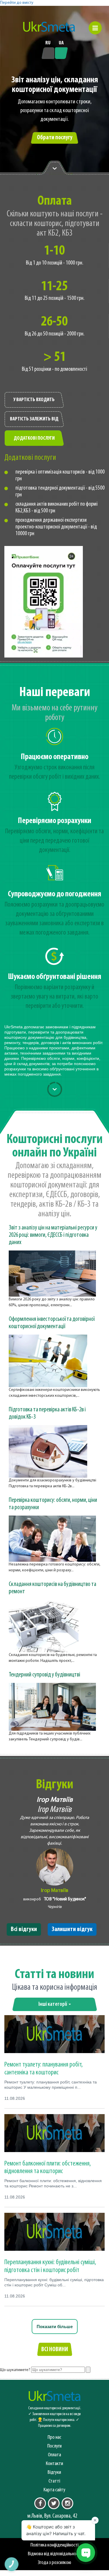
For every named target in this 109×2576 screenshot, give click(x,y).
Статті (54, 2481)
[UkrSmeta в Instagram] (67, 2503)
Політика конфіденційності (54, 2545)
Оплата (54, 2455)
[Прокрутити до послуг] (55, 1089)
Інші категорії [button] (53, 2004)
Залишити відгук (72, 1929)
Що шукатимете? (15, 2370)
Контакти (54, 2464)
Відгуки (54, 2472)
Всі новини (55, 2350)
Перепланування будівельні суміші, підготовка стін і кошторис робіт (50, 2266)
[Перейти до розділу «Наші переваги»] (55, 168)
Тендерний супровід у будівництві (44, 1675)
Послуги (54, 2446)
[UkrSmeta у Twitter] (54, 2503)
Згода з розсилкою (54, 2563)
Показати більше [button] (55, 2327)
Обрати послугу (55, 138)
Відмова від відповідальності (54, 2554)
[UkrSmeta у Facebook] (40, 2503)
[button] (95, 28)
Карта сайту (54, 2490)
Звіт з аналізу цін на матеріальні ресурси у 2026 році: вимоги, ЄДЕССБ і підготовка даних (53, 1235)
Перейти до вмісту (17, 3)
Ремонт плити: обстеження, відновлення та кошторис (48, 2168)
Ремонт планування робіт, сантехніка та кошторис (44, 2069)
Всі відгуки (24, 1929)
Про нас (54, 2437)
